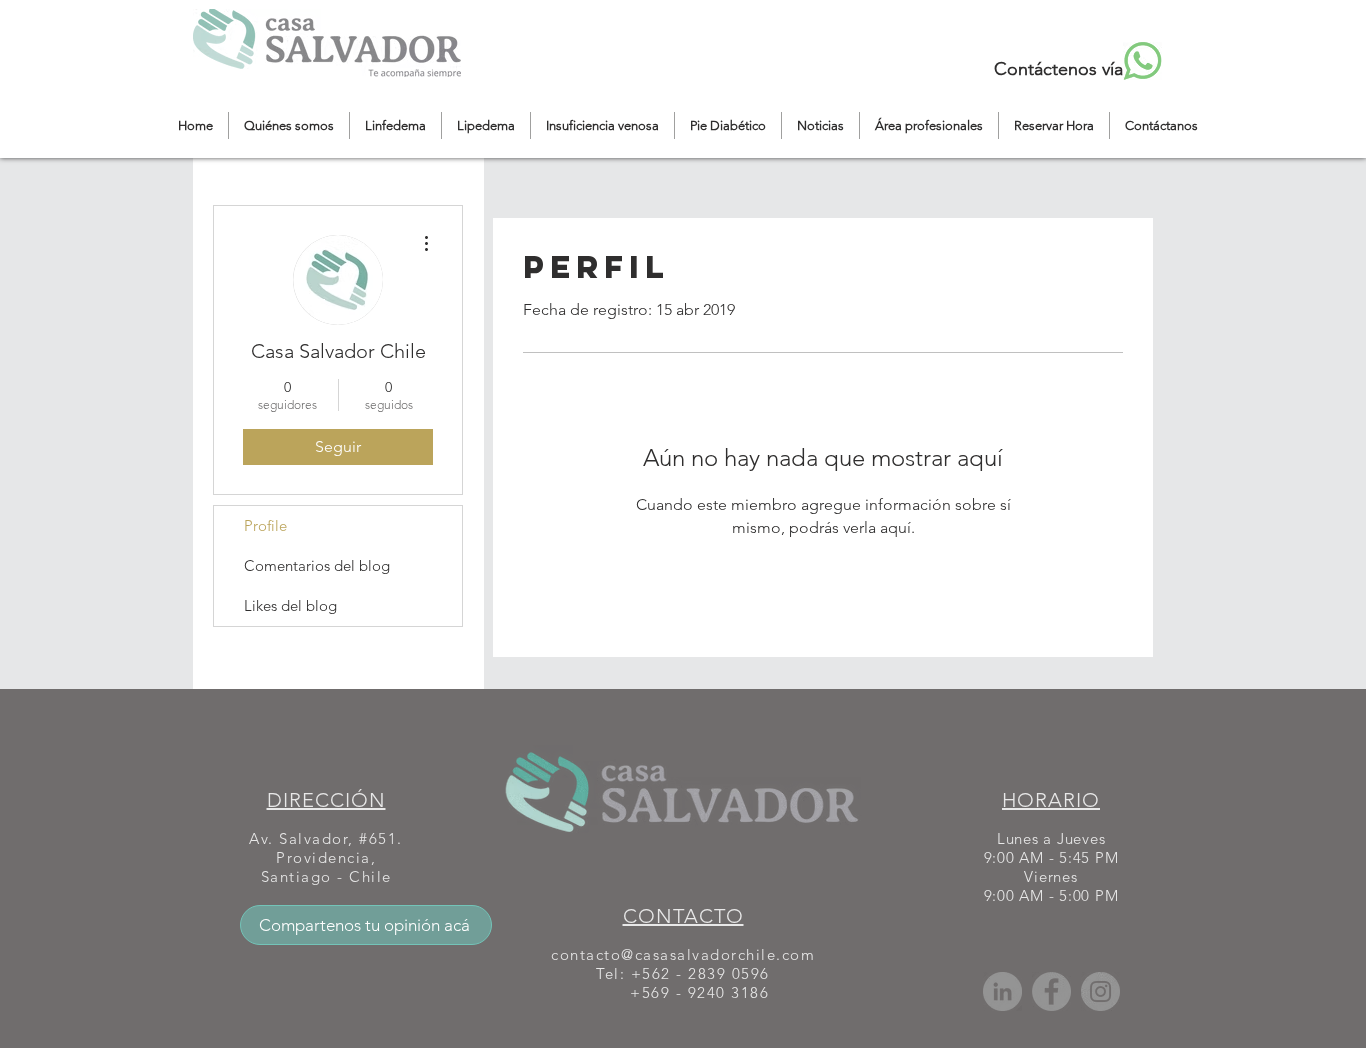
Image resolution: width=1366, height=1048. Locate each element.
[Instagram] (1100, 991)
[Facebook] (1051, 991)
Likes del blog (290, 605)
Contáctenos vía (1058, 69)
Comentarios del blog (317, 565)
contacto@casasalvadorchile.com (683, 954)
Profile (265, 525)
